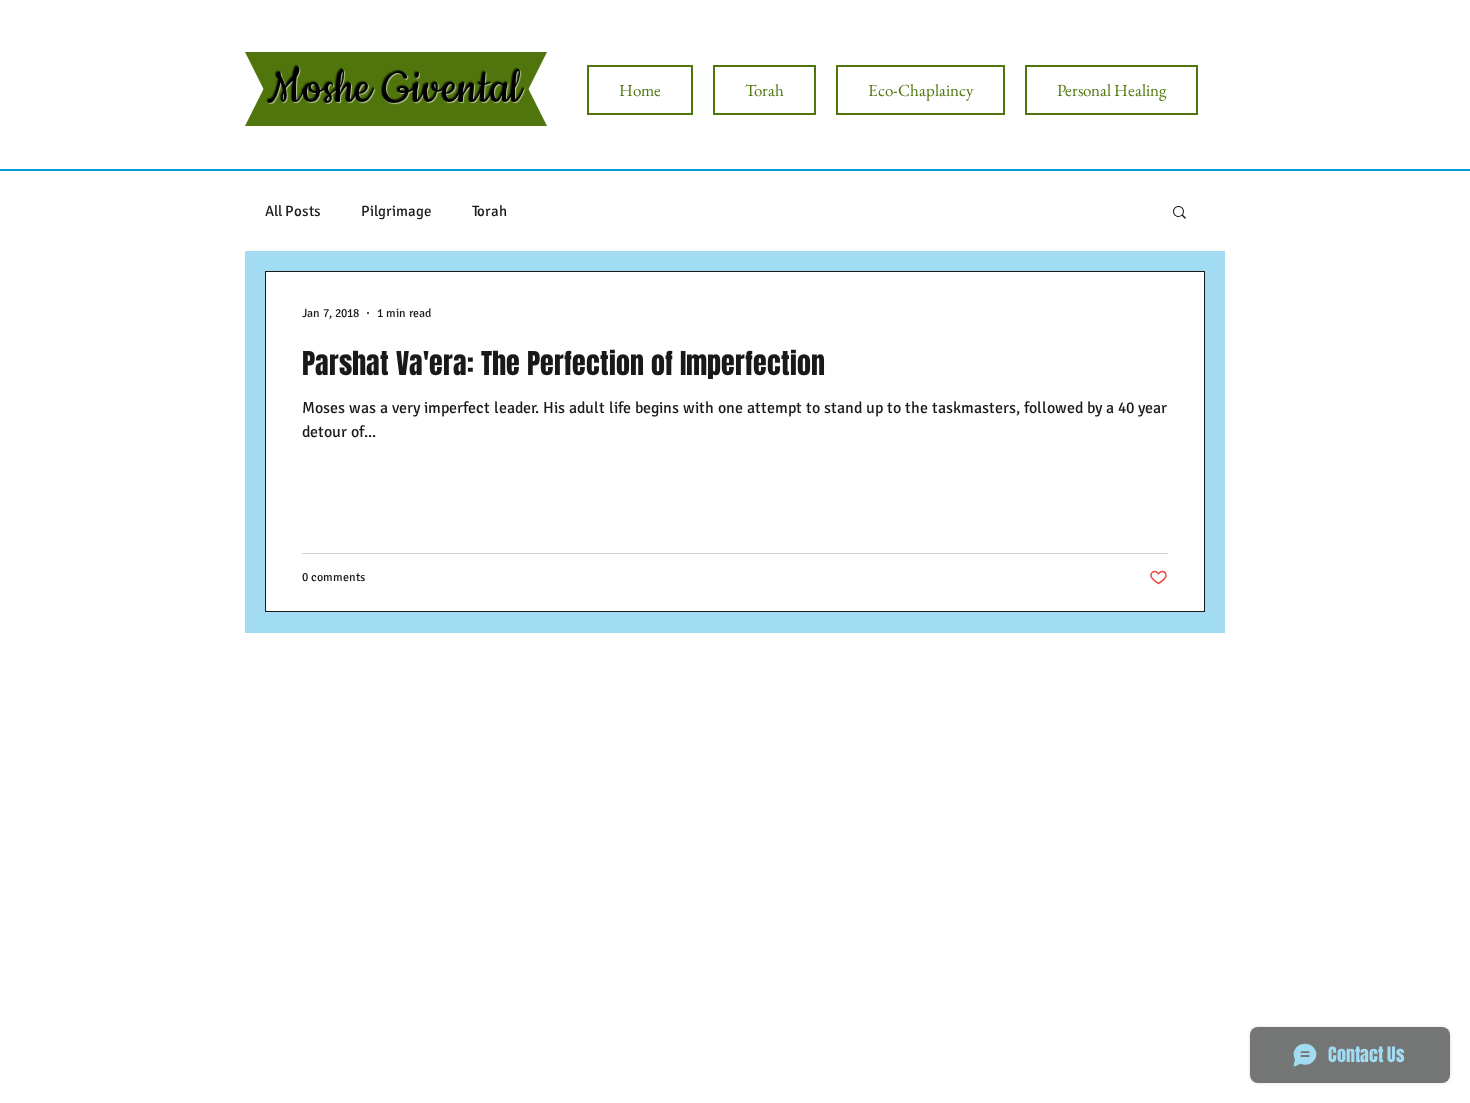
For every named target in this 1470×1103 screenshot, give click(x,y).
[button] (1179, 213)
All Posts (293, 211)
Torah (489, 211)
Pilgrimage (396, 211)
